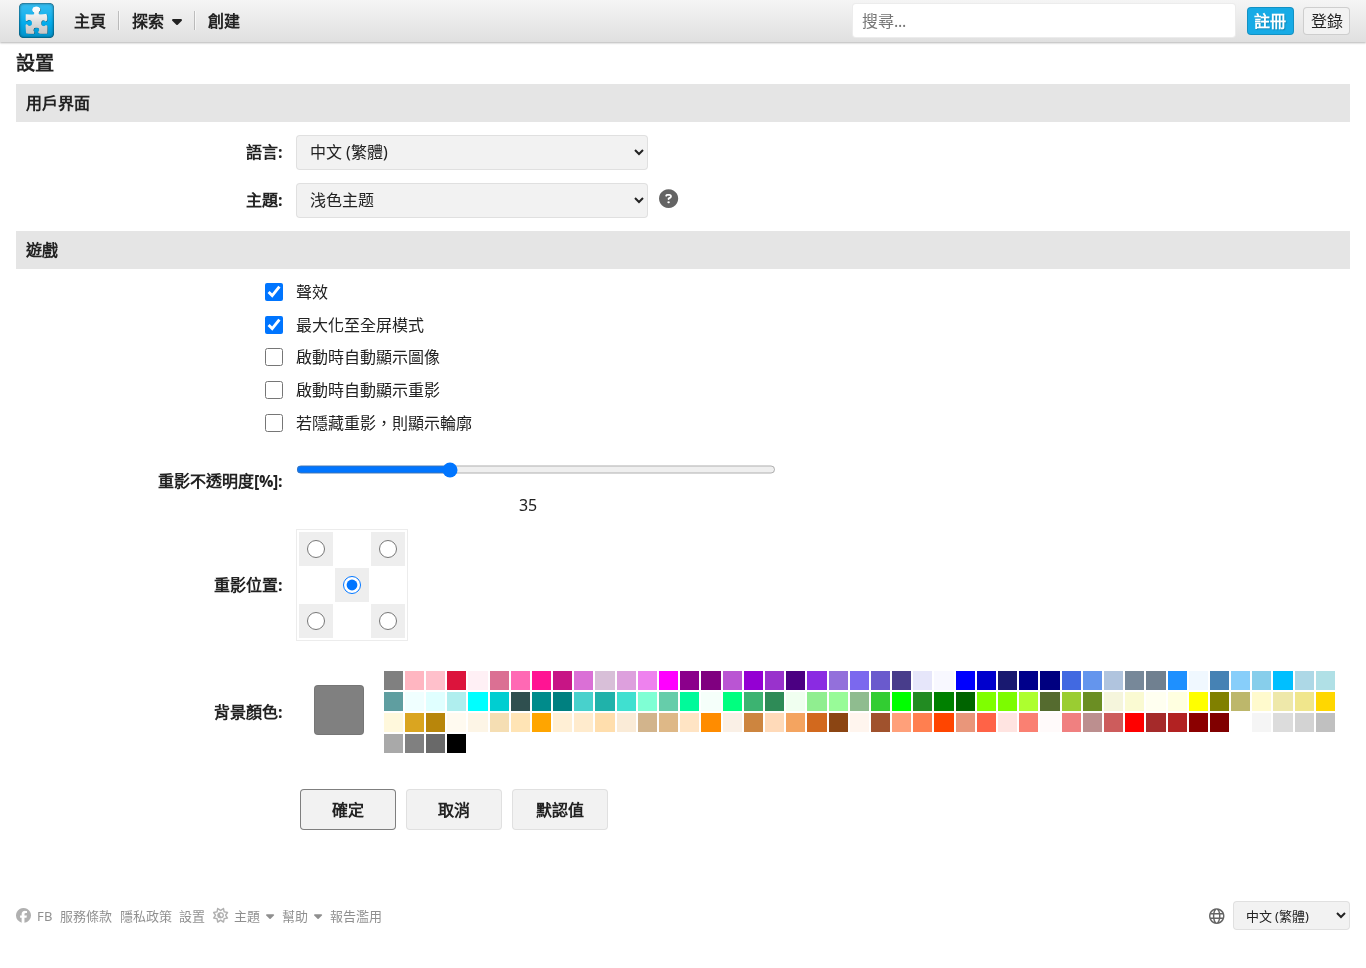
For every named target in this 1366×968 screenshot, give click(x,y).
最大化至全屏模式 (360, 325)
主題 (262, 200)
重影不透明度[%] (218, 481)
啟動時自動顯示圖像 (368, 357)
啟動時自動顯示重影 (368, 390)
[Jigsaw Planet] (37, 21)
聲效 (312, 292)
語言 (262, 152)
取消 (454, 810)
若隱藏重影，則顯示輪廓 (384, 423)
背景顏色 (246, 712)
